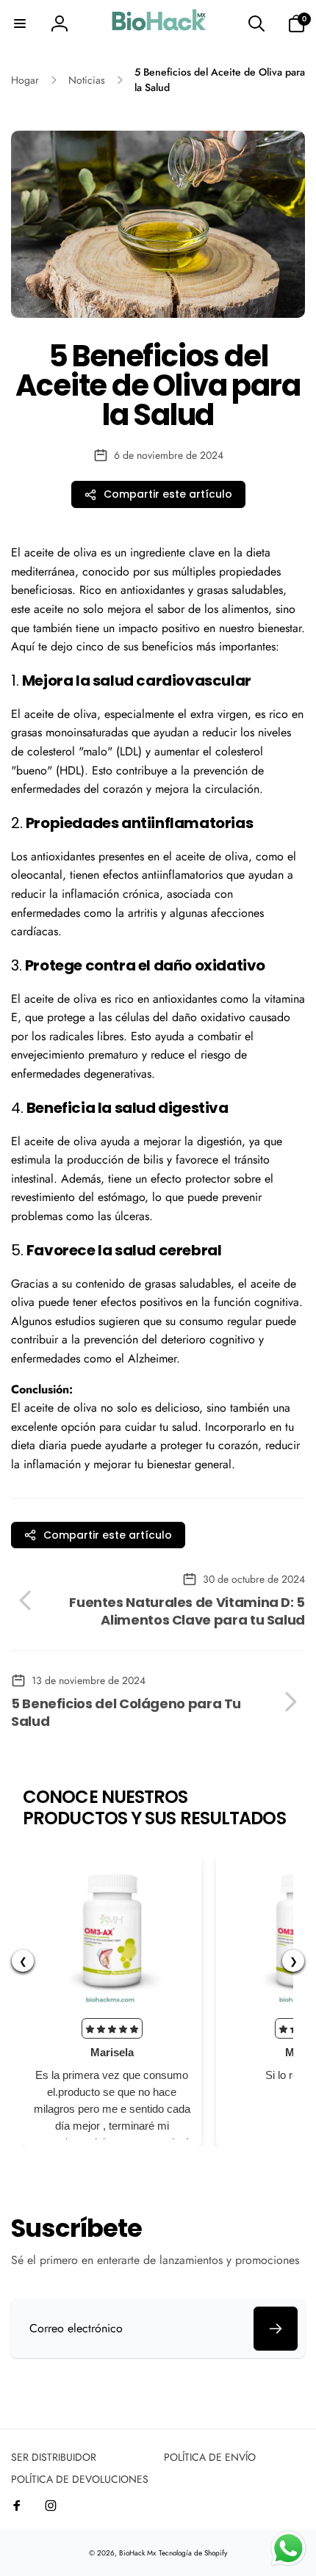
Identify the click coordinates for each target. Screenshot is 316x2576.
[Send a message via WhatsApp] (288, 2548)
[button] (20, 23)
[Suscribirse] (276, 2329)
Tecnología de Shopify (193, 2553)
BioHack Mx (137, 2553)
